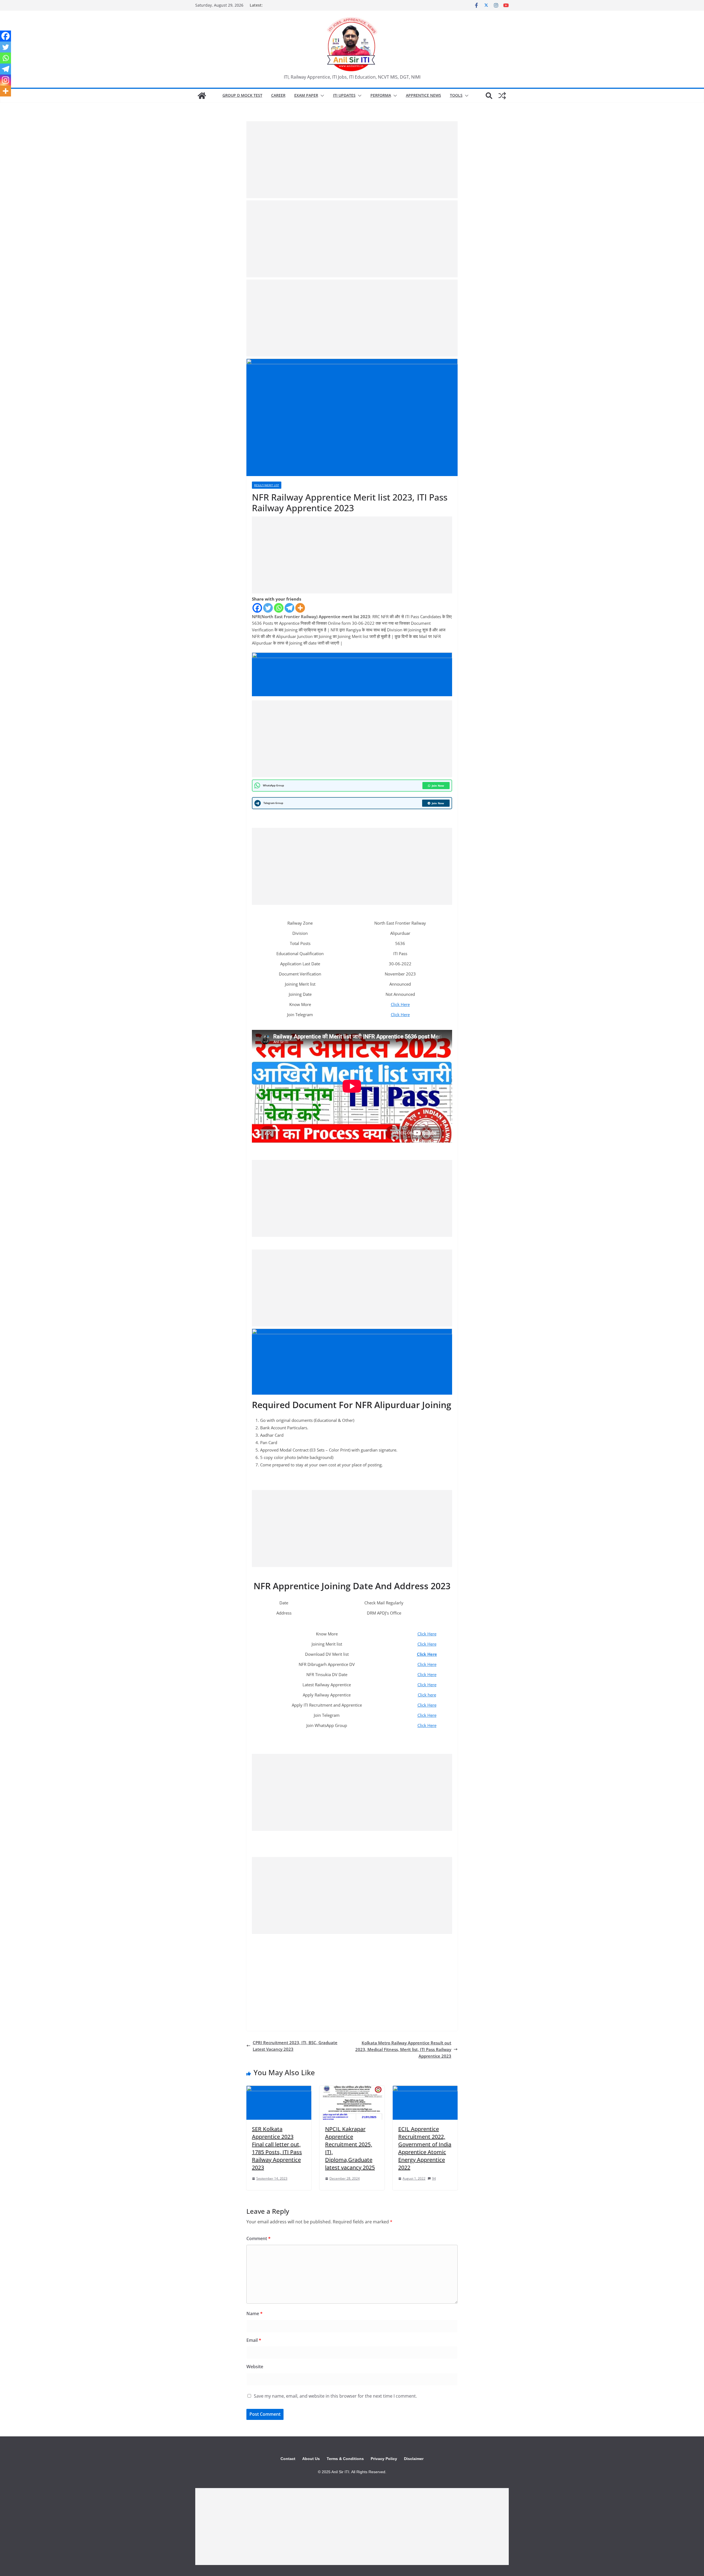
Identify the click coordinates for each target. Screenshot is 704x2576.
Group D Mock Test (242, 95)
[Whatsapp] (279, 608)
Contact (288, 2459)
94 (434, 2178)
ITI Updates (344, 95)
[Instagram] (5, 80)
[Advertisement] (352, 160)
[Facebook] (257, 608)
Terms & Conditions (345, 2459)
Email (254, 2340)
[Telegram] (289, 608)
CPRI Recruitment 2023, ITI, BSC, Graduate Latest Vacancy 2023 (295, 2046)
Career (278, 95)
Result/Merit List (267, 485)
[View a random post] (502, 96)
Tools (456, 95)
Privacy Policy (384, 2459)
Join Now (438, 786)
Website (255, 2367)
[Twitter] (268, 608)
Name (255, 2314)
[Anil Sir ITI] (202, 96)
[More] (300, 608)
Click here (427, 1695)
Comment (258, 2238)
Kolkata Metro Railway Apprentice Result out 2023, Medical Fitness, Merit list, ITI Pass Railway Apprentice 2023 (403, 2049)
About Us (311, 2459)
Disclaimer (414, 2459)
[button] (321, 96)
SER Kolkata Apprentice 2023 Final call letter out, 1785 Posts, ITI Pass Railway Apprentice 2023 (277, 2148)
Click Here (400, 1004)
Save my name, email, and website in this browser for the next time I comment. (335, 2396)
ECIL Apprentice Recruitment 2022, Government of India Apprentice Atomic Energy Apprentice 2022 (425, 2148)
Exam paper (306, 95)
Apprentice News (424, 95)
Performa (381, 95)
